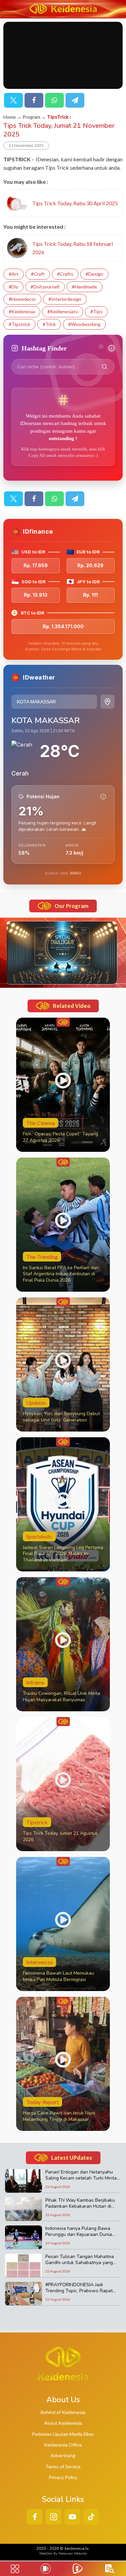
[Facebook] (34, 100)
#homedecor (22, 299)
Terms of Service (63, 2466)
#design (94, 274)
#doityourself (45, 287)
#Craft (38, 274)
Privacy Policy (63, 2477)
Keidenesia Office (63, 2445)
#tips (96, 311)
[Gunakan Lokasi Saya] (108, 702)
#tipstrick (19, 324)
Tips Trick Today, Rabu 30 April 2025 (75, 203)
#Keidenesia (22, 311)
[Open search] (110, 2569)
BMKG (76, 873)
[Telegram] (75, 100)
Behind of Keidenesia (63, 2412)
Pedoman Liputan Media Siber (63, 2434)
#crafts (65, 274)
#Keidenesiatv (63, 311)
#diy (13, 287)
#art (14, 274)
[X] (13, 100)
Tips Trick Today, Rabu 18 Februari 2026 (73, 248)
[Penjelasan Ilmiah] (103, 797)
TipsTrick (58, 117)
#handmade (85, 287)
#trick (49, 324)
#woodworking (84, 324)
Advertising (63, 2455)
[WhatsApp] (54, 100)
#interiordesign (65, 299)
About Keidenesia (63, 2423)
